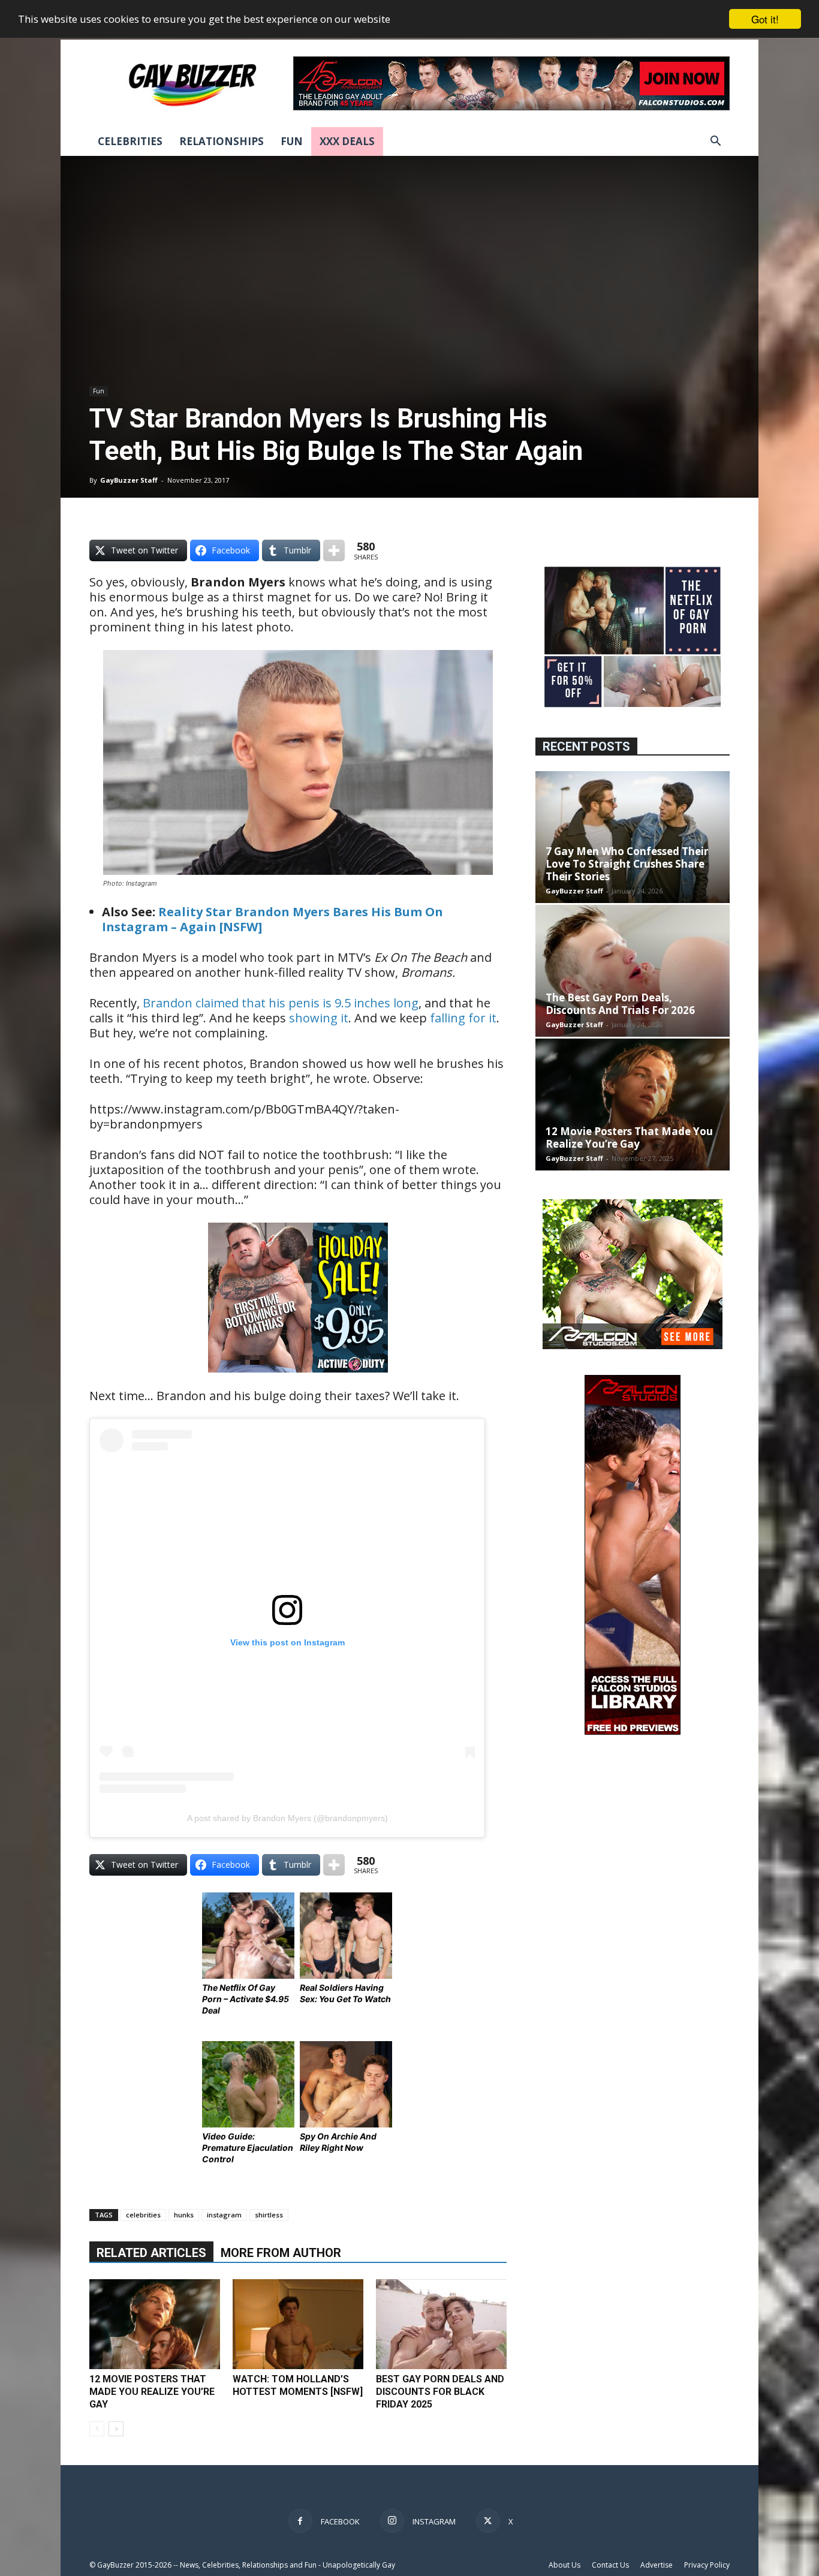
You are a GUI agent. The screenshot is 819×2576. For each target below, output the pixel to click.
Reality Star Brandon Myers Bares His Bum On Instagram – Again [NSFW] (273, 919)
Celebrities (130, 141)
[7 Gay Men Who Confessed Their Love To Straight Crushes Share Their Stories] (633, 837)
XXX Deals (347, 141)
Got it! (765, 19)
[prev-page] (97, 2429)
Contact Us (610, 2565)
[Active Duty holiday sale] (298, 1381)
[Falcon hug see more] (633, 1346)
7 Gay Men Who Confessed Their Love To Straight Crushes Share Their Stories (627, 864)
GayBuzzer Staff (129, 480)
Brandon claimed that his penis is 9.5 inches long (281, 1003)
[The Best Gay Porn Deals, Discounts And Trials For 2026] (633, 971)
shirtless (269, 2215)
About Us (564, 2565)
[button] (715, 142)
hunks (184, 2215)
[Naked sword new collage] (633, 708)
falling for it (463, 1018)
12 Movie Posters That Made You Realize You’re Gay (152, 2392)
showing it (319, 1018)
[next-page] (116, 2429)
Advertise (657, 2565)
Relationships (222, 141)
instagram (224, 2215)
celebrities (143, 2215)
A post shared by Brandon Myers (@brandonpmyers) (287, 1818)
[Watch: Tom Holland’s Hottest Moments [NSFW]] (298, 2324)
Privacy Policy (707, 2565)
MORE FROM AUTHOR (281, 2253)
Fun (292, 141)
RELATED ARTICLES (151, 2253)
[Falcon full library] (633, 1731)
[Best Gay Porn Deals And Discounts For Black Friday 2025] (441, 2324)
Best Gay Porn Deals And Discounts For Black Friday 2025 (440, 2392)
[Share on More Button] (334, 550)
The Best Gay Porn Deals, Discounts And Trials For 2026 (620, 1004)
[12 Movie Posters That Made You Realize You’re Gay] (155, 2324)
